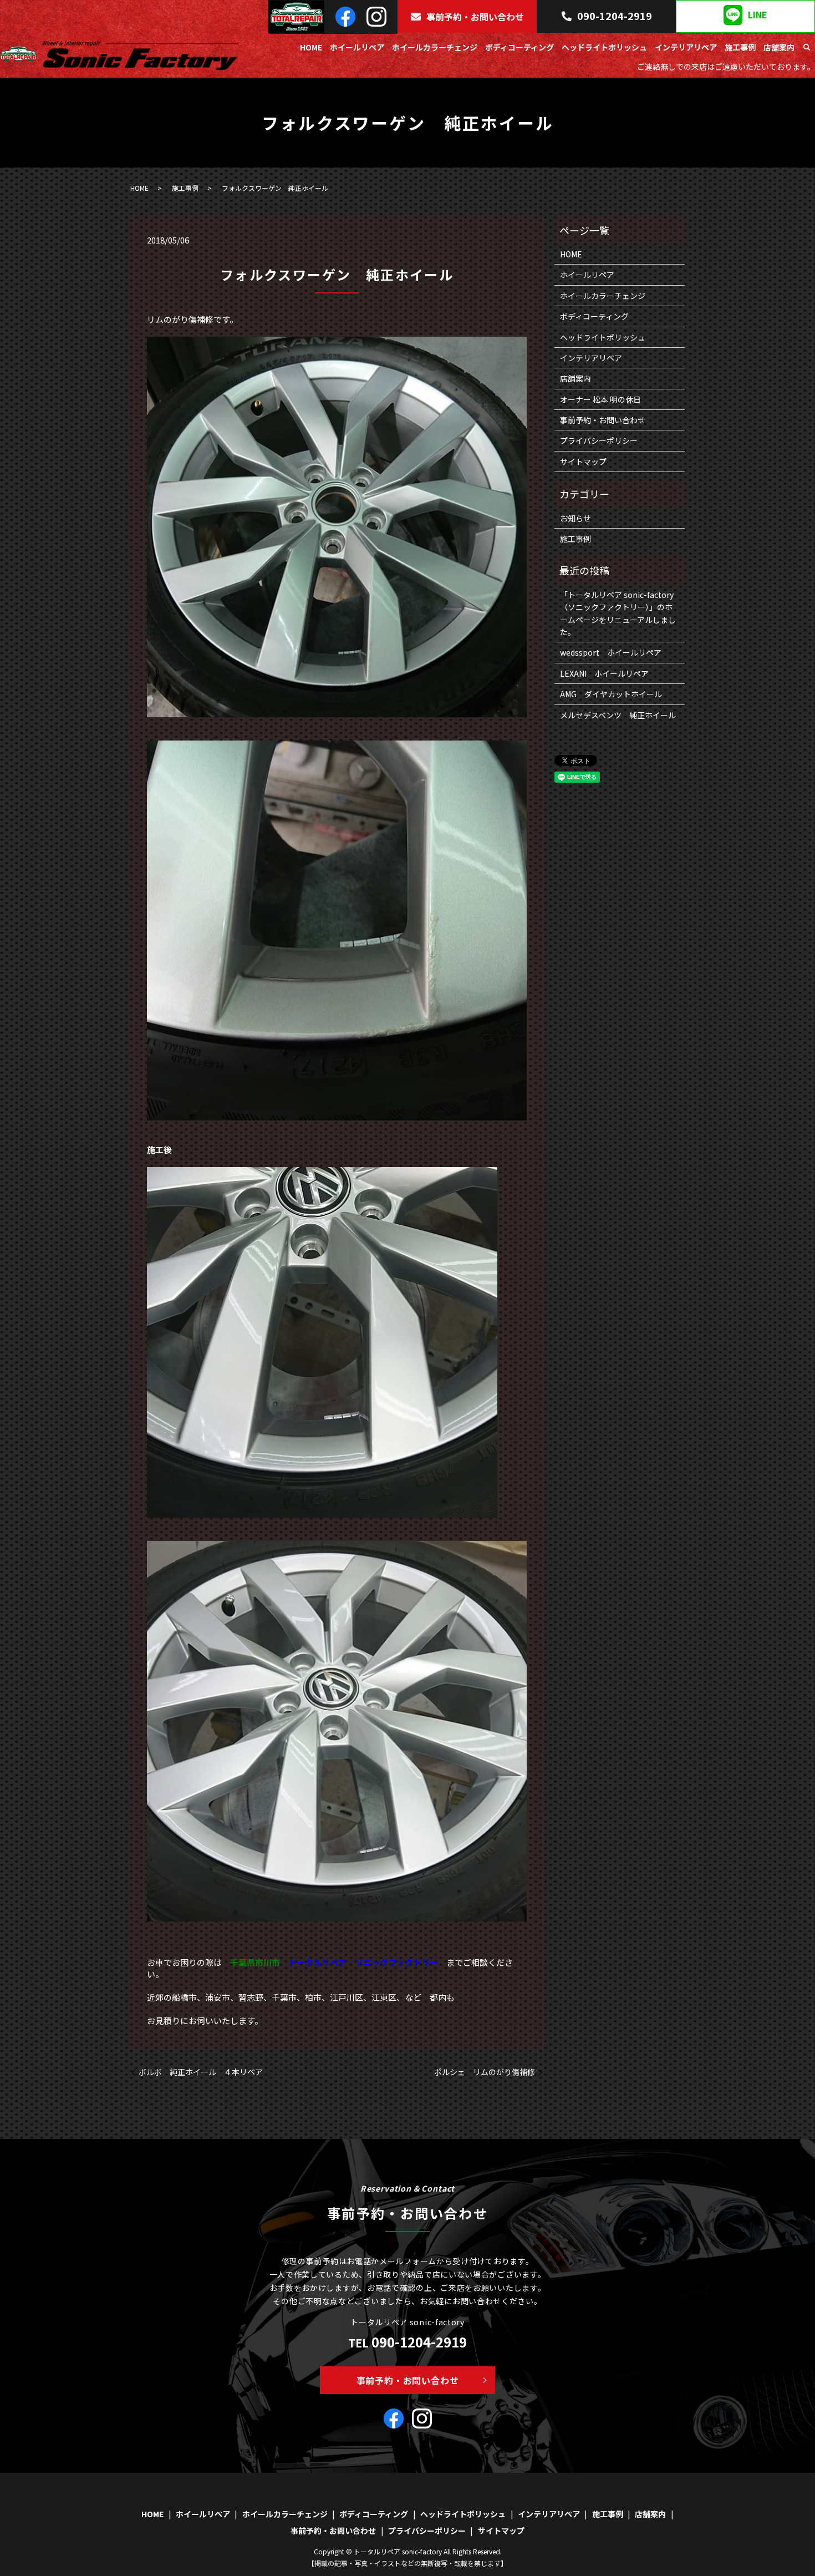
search (807, 48)
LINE (758, 15)
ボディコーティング (519, 47)
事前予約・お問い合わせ (475, 17)
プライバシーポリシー (599, 440)
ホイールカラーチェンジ (435, 47)
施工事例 (740, 47)
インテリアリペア (686, 47)
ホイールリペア (357, 47)
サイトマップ (583, 462)
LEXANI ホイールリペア (604, 673)
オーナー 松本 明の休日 (600, 399)
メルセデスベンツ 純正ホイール (618, 715)
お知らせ (575, 518)
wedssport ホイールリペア (611, 652)
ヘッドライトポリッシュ (604, 47)
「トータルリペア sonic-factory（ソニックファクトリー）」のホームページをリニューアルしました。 (618, 613)
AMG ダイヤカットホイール (611, 694)
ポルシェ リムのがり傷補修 (485, 2072)
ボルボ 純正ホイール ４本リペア (201, 2072)
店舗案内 (779, 47)
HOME (311, 47)
